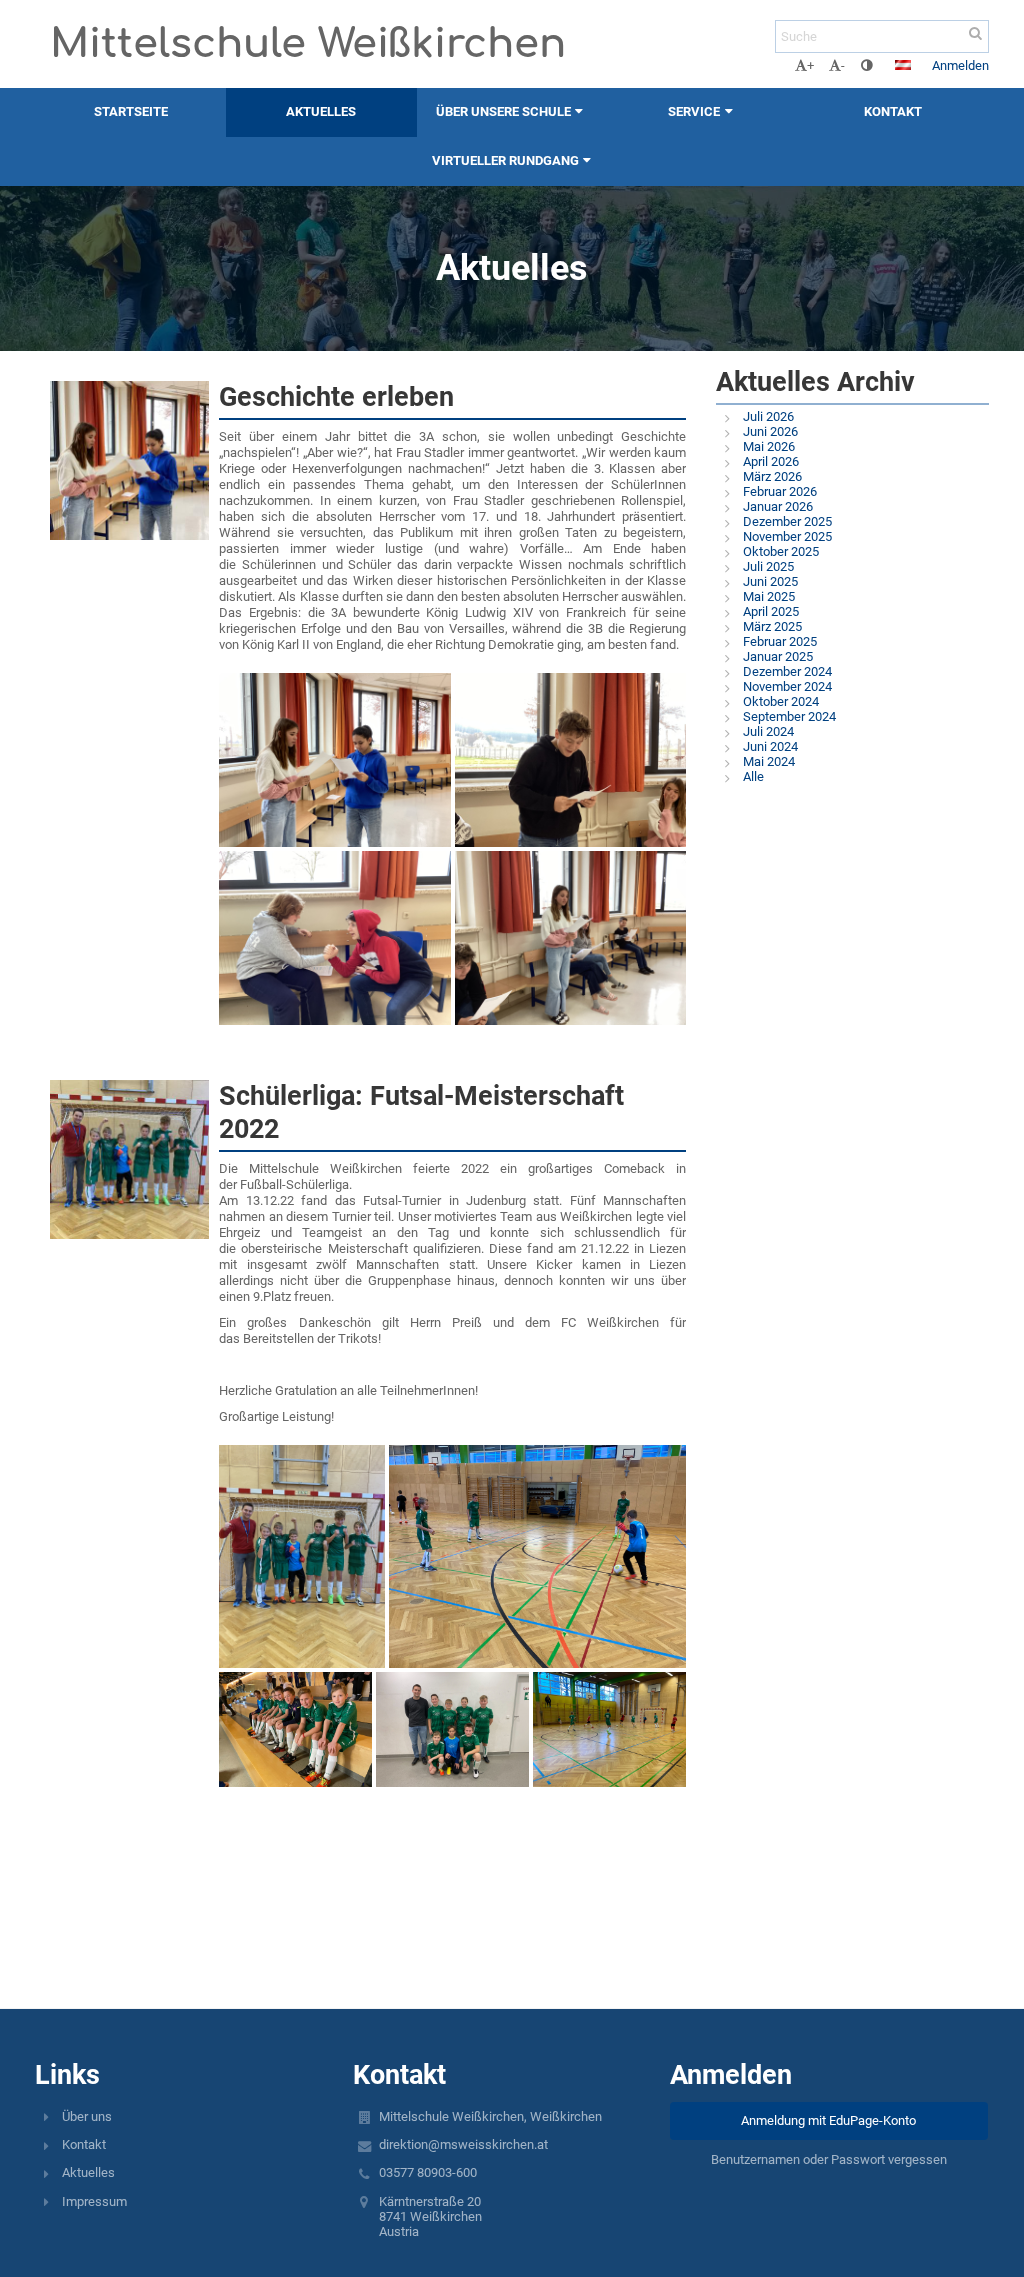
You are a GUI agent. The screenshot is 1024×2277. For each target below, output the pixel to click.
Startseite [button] (131, 111)
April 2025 (771, 611)
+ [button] (810, 65)
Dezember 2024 (787, 671)
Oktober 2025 (781, 551)
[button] (866, 65)
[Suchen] (975, 33)
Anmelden (960, 65)
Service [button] (694, 111)
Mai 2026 (769, 446)
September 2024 (789, 716)
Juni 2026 (770, 431)
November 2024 (787, 686)
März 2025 (772, 626)
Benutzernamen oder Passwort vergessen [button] (829, 2159)
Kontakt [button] (893, 111)
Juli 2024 (768, 731)
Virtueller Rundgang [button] (505, 160)
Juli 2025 (768, 566)
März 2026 (772, 476)
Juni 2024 (770, 746)
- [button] (843, 65)
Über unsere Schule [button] (503, 111)
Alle (753, 776)
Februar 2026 (780, 491)
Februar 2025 (780, 641)
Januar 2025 (778, 656)
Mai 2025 (769, 596)
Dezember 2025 (787, 521)
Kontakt (84, 2144)
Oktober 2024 (781, 701)
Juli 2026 (768, 416)
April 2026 (771, 461)
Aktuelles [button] (321, 111)
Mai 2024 (769, 761)
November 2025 (787, 536)
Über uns (87, 2116)
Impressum (94, 2201)
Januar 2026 (778, 506)
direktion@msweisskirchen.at (463, 2144)
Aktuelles (88, 2172)
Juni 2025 (770, 581)
